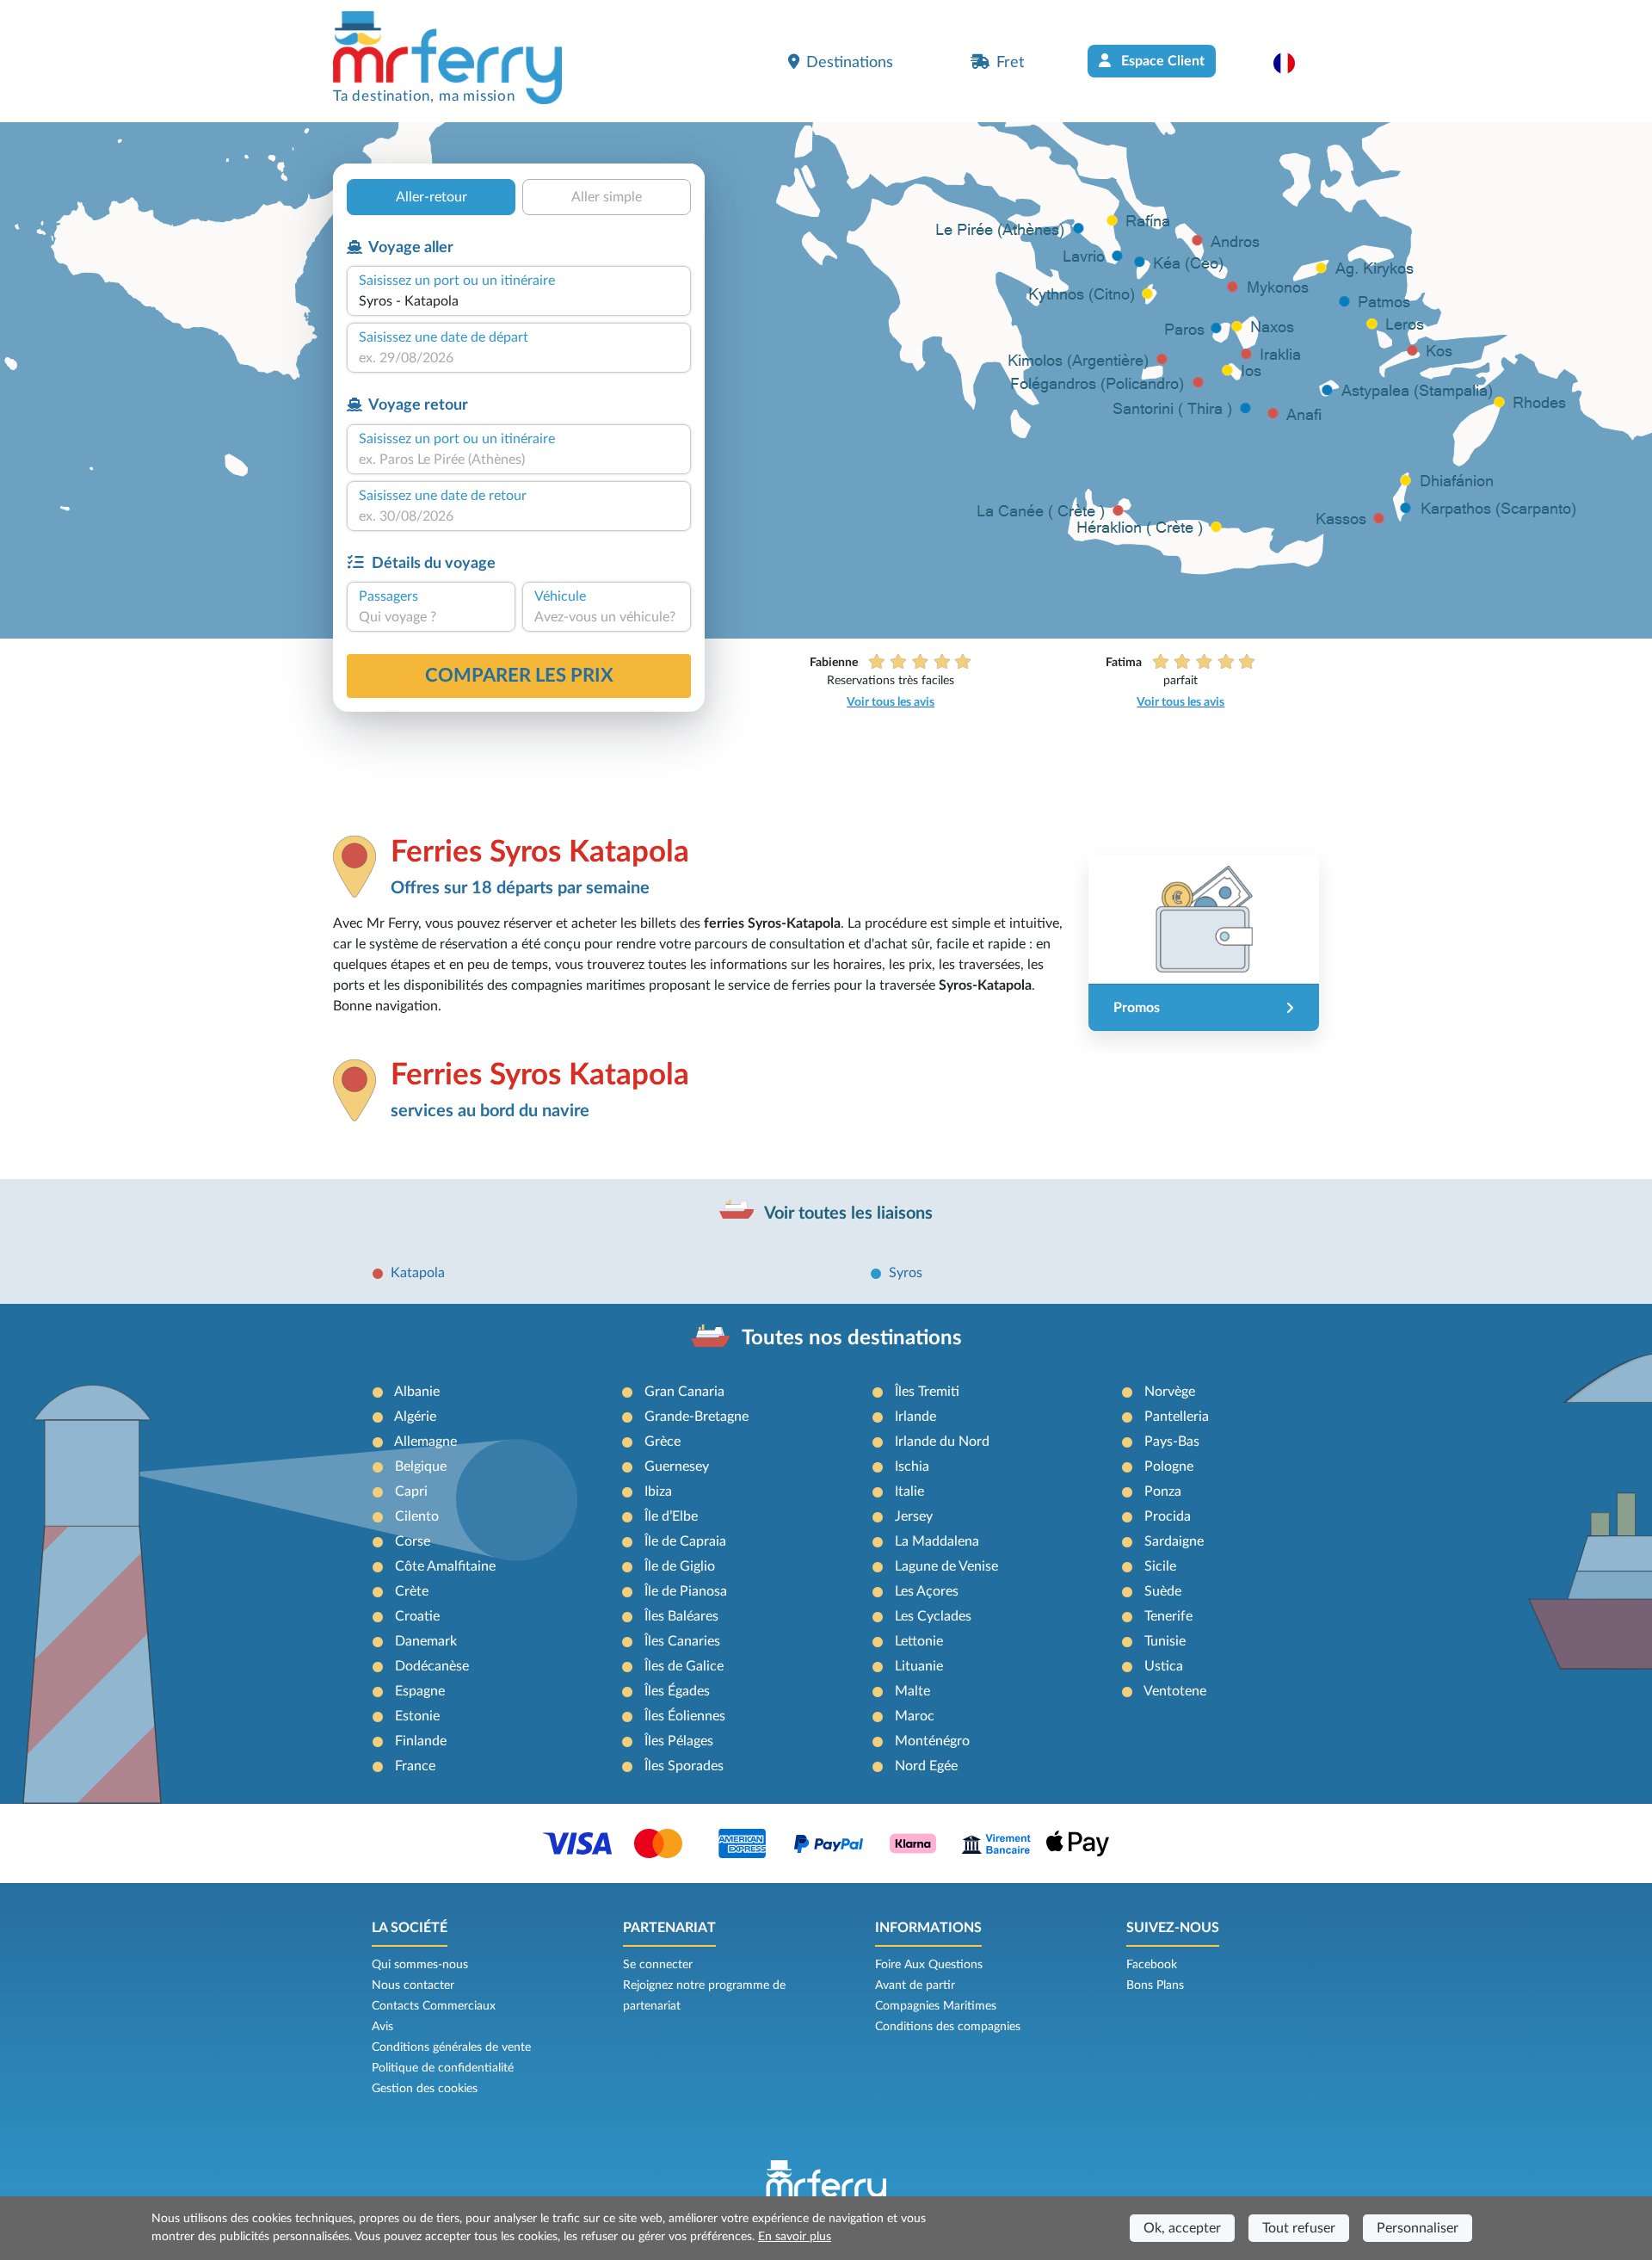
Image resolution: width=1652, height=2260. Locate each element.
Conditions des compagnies (948, 2027)
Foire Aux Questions (929, 1965)
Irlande (915, 1417)
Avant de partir (915, 1985)
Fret (1010, 62)
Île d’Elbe (671, 1516)
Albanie (417, 1392)
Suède (1163, 1591)
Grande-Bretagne (697, 1417)
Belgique (421, 1467)
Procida (1168, 1516)
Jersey (914, 1516)
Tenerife (1168, 1616)
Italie (909, 1491)
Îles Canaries (682, 1641)
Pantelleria (1177, 1417)
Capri (411, 1491)
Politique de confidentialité (443, 2068)
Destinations (850, 62)
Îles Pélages (679, 1741)
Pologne (1169, 1467)
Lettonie (919, 1641)
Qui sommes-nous (420, 1965)
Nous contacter (413, 1985)
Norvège (1170, 1392)
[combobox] (519, 301)
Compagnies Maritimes (936, 2006)
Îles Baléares (681, 1616)
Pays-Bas (1172, 1442)
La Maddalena (937, 1541)
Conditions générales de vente (451, 2047)
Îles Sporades (684, 1766)
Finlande (421, 1741)
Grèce (663, 1442)
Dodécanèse (432, 1666)
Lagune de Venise (946, 1566)
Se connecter (658, 1965)
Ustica (1164, 1666)
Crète (412, 1591)
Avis (382, 2027)
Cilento (417, 1516)
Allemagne (425, 1442)
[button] (1293, 63)
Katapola (418, 1273)
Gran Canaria (684, 1392)
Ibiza (658, 1491)
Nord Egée (926, 1766)
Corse (413, 1541)
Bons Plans (1155, 1985)
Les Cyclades (933, 1616)
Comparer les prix (519, 676)
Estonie (417, 1716)
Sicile (1160, 1566)
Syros (906, 1273)
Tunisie (1165, 1641)
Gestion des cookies (425, 2089)
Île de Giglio (680, 1566)
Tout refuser (1299, 2228)
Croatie (417, 1616)
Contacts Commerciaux (434, 2006)
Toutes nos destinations (852, 1338)
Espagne (420, 1691)
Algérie (415, 1417)
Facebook (1152, 1965)
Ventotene (1175, 1691)
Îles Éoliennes (685, 1716)
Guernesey (677, 1467)
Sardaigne (1174, 1541)
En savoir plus (795, 2237)
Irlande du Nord (942, 1442)
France (415, 1766)
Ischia (912, 1467)
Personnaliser (1418, 2228)
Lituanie (919, 1666)
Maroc (915, 1716)
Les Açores (927, 1591)
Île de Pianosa (686, 1591)
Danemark (426, 1641)
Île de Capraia (685, 1541)
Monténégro (932, 1741)
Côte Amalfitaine (445, 1566)
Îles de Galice (684, 1666)
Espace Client (1161, 61)
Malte (912, 1691)
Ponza (1163, 1491)
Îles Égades (677, 1691)
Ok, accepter (1182, 2228)
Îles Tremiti (927, 1392)
